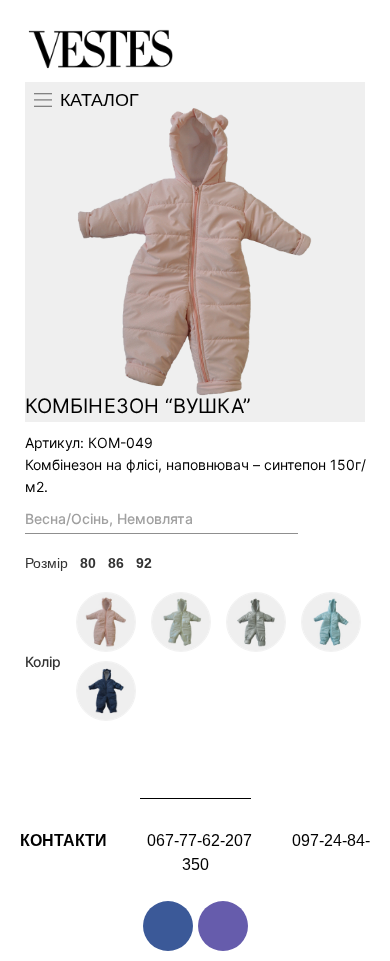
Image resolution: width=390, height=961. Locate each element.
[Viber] (223, 926)
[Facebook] (168, 926)
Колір (43, 661)
